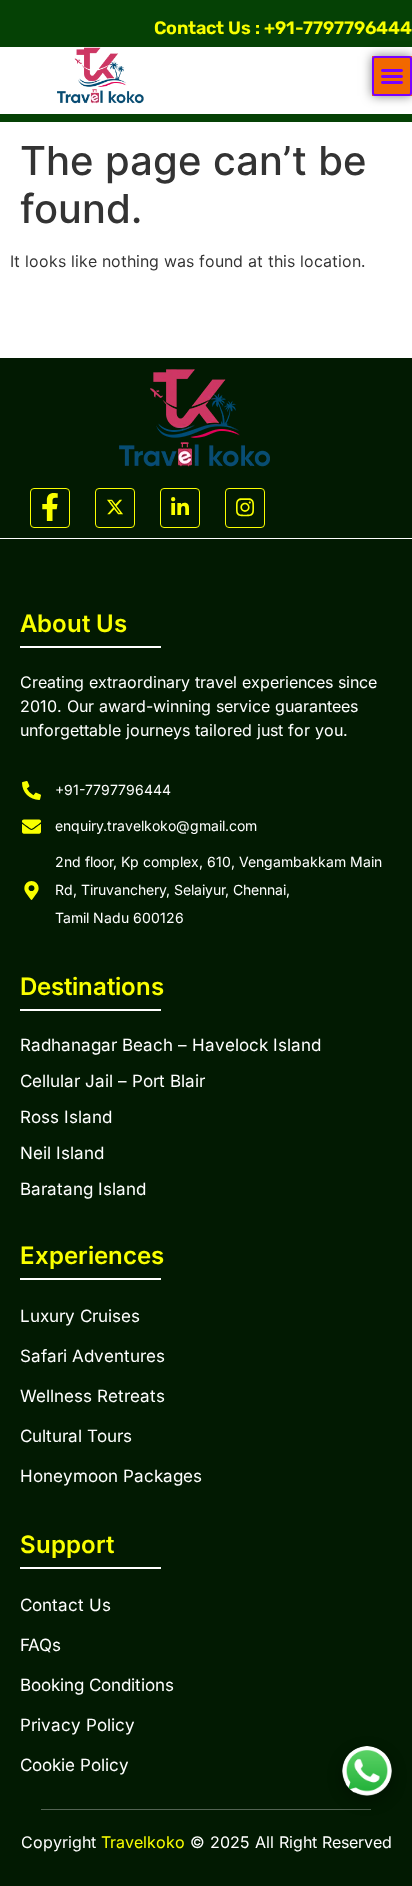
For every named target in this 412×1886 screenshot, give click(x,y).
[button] (392, 76)
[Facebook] (50, 508)
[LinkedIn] (180, 508)
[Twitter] (115, 508)
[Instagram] (245, 508)
